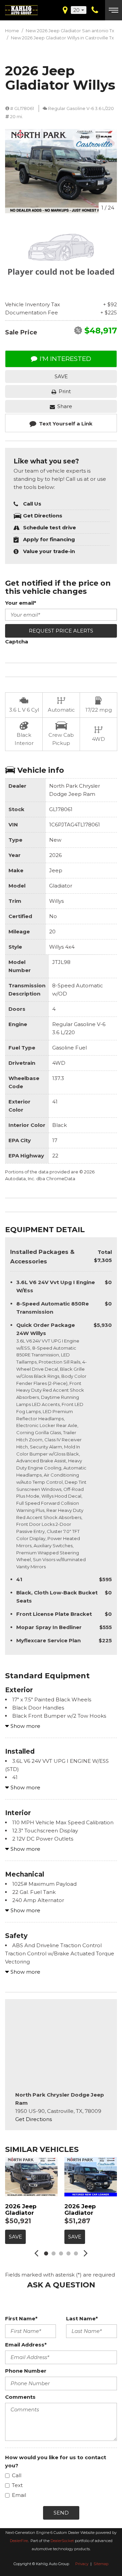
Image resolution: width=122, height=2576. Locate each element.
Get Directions (43, 516)
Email (19, 2495)
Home (13, 31)
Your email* (21, 603)
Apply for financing (49, 539)
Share (65, 406)
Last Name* (82, 2318)
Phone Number (26, 2371)
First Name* (21, 2318)
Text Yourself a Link (66, 424)
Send (61, 2513)
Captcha (17, 642)
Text (17, 2485)
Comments (20, 2397)
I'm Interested (65, 359)
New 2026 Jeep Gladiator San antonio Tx (70, 31)
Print (65, 391)
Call (17, 2475)
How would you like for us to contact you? (56, 2461)
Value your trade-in (49, 551)
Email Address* (26, 2345)
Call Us (32, 504)
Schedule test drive (49, 527)
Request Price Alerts (61, 631)
